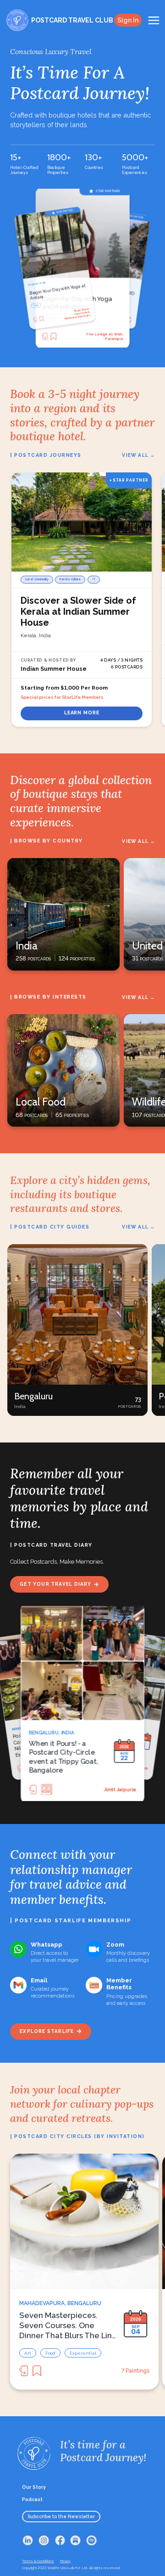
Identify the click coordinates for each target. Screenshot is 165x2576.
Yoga (48, 317)
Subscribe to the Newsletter (61, 2516)
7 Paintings (135, 2371)
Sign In (128, 20)
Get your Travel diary (55, 1584)
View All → (138, 455)
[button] (77, 1330)
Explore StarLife (47, 2031)
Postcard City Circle (111, 1789)
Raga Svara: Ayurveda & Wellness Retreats (105, 336)
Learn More (82, 713)
